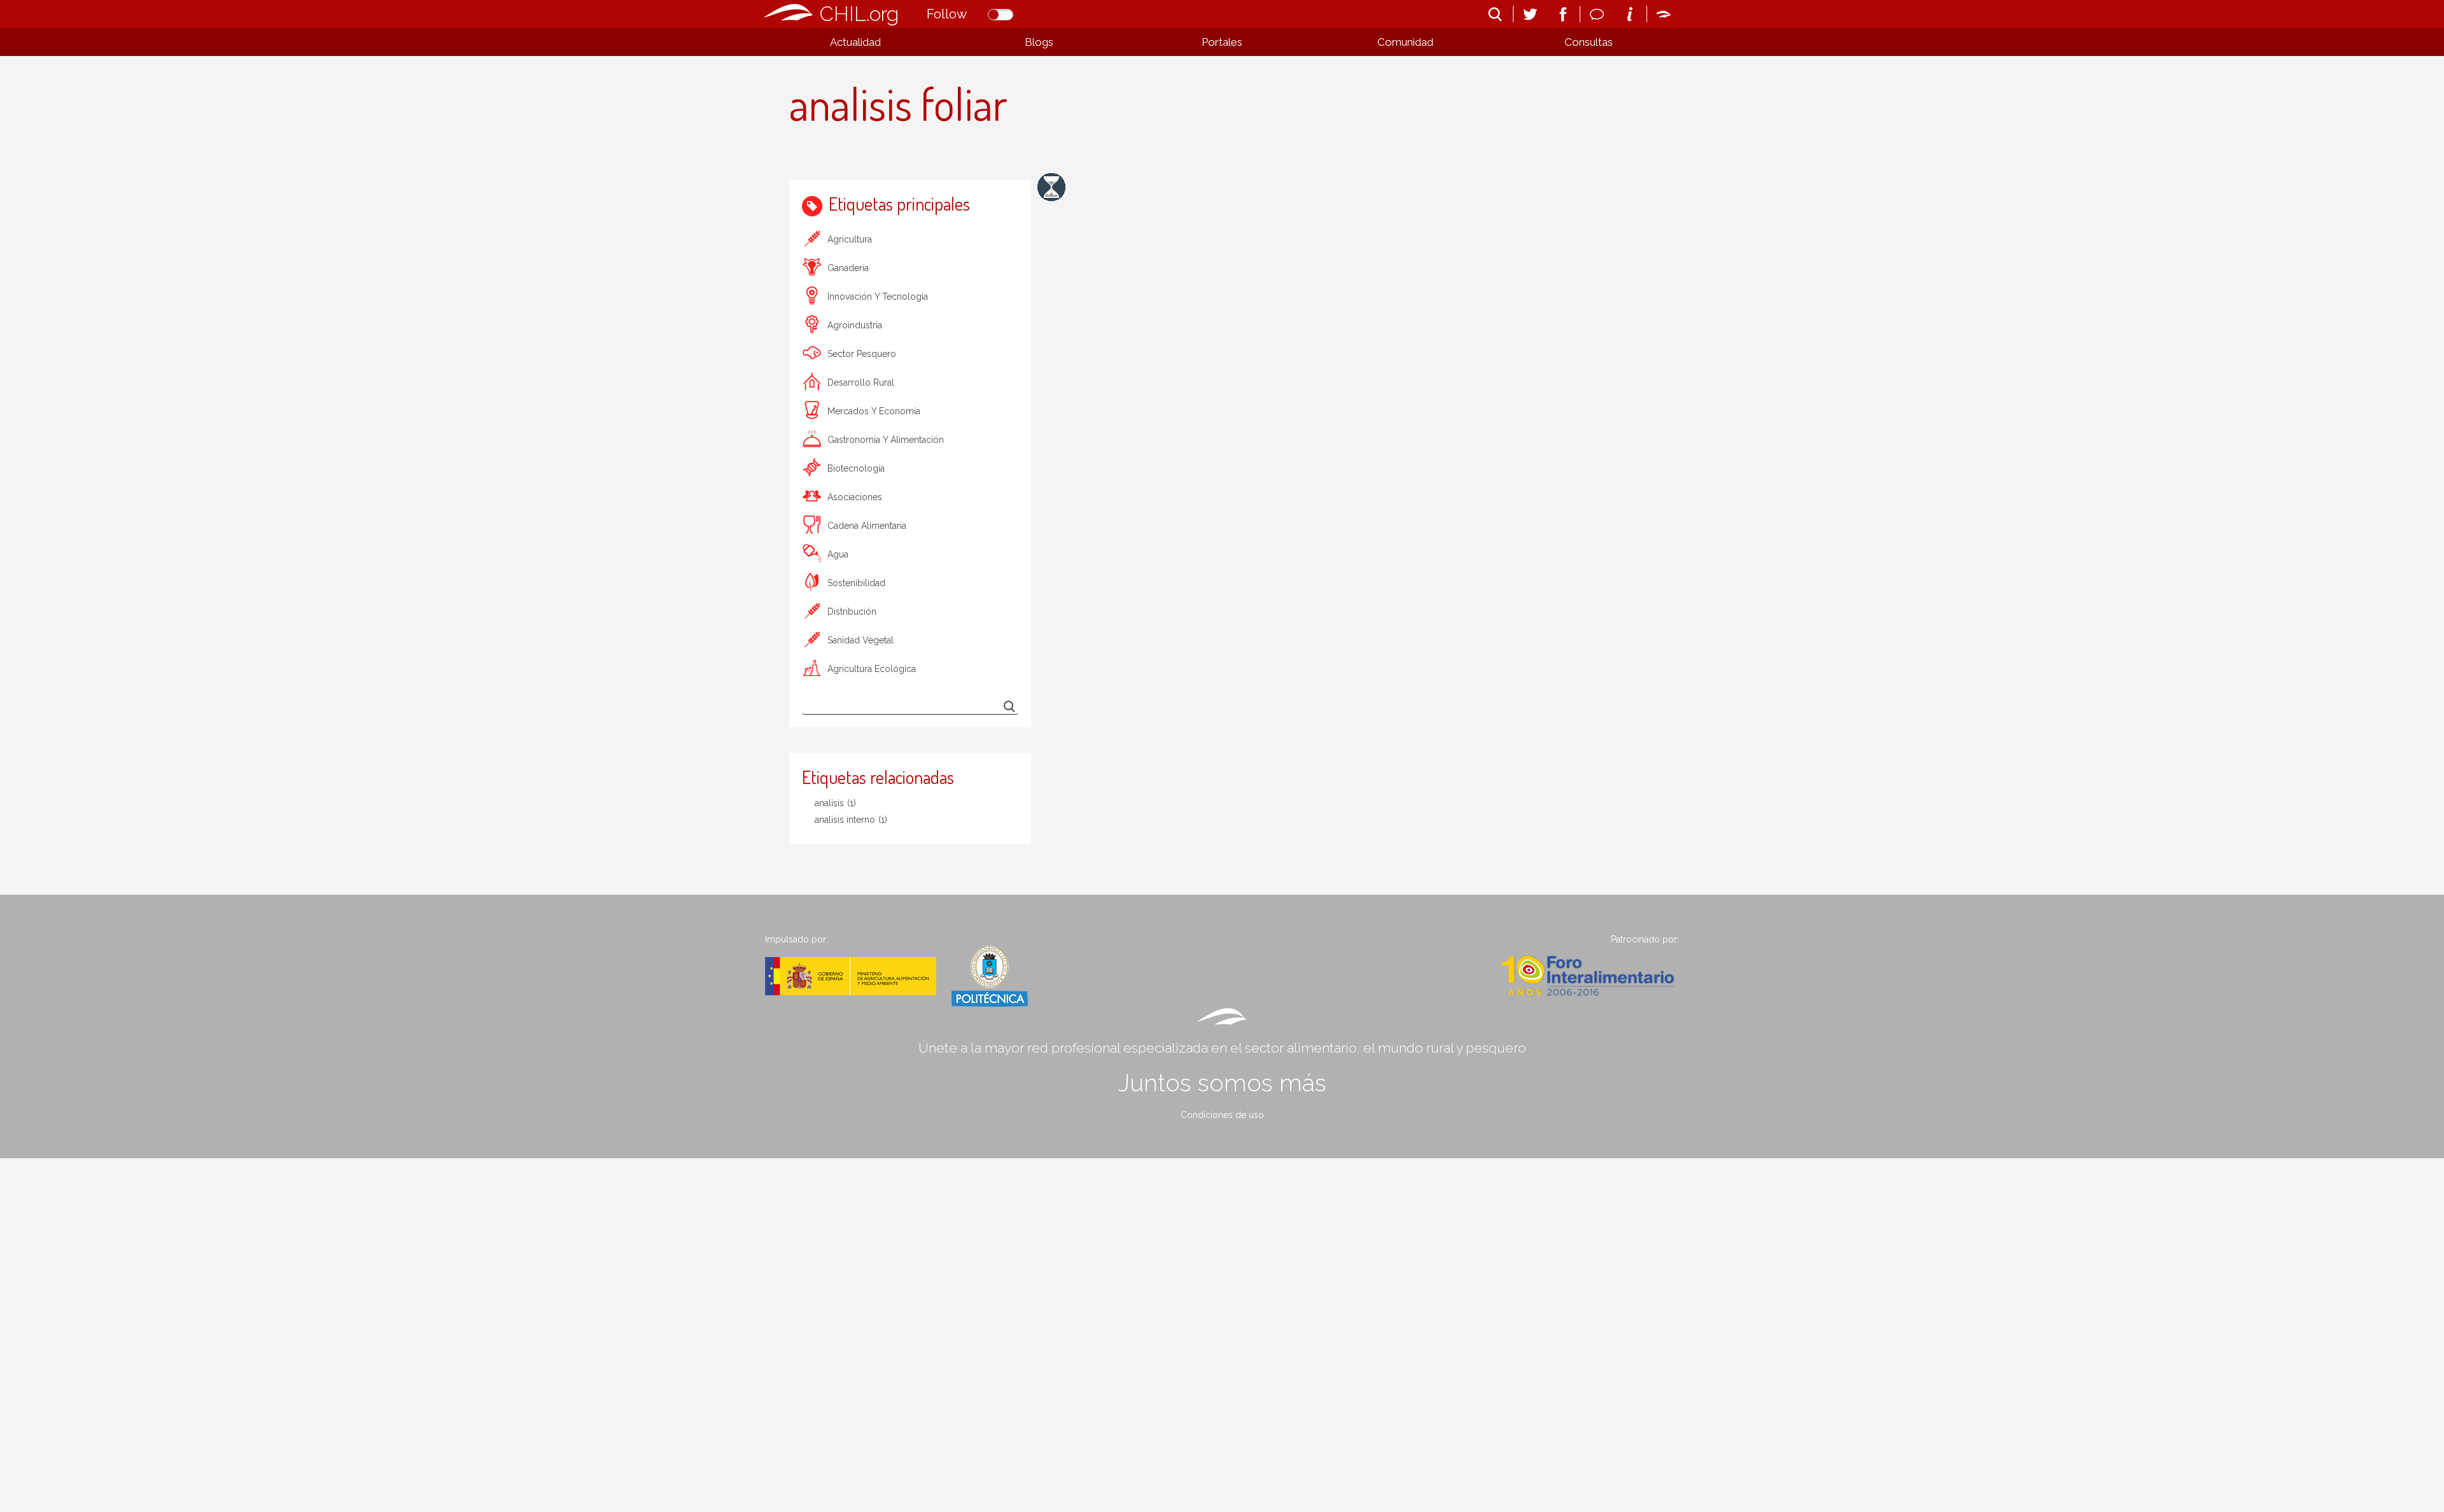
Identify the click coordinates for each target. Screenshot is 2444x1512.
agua (838, 554)
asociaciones (855, 497)
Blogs (1039, 42)
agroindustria (855, 325)
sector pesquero (862, 354)
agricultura (850, 239)
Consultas (1589, 42)
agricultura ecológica (872, 669)
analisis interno (851, 820)
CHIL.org (859, 14)
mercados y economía (874, 411)
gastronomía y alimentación (886, 440)
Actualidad (855, 42)
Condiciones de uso (1222, 1115)
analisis (835, 803)
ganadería (848, 268)
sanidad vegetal (860, 640)
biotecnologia (856, 468)
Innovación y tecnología (878, 297)
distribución (852, 612)
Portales (1222, 42)
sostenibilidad (856, 583)
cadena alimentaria (867, 526)
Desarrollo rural (861, 382)
